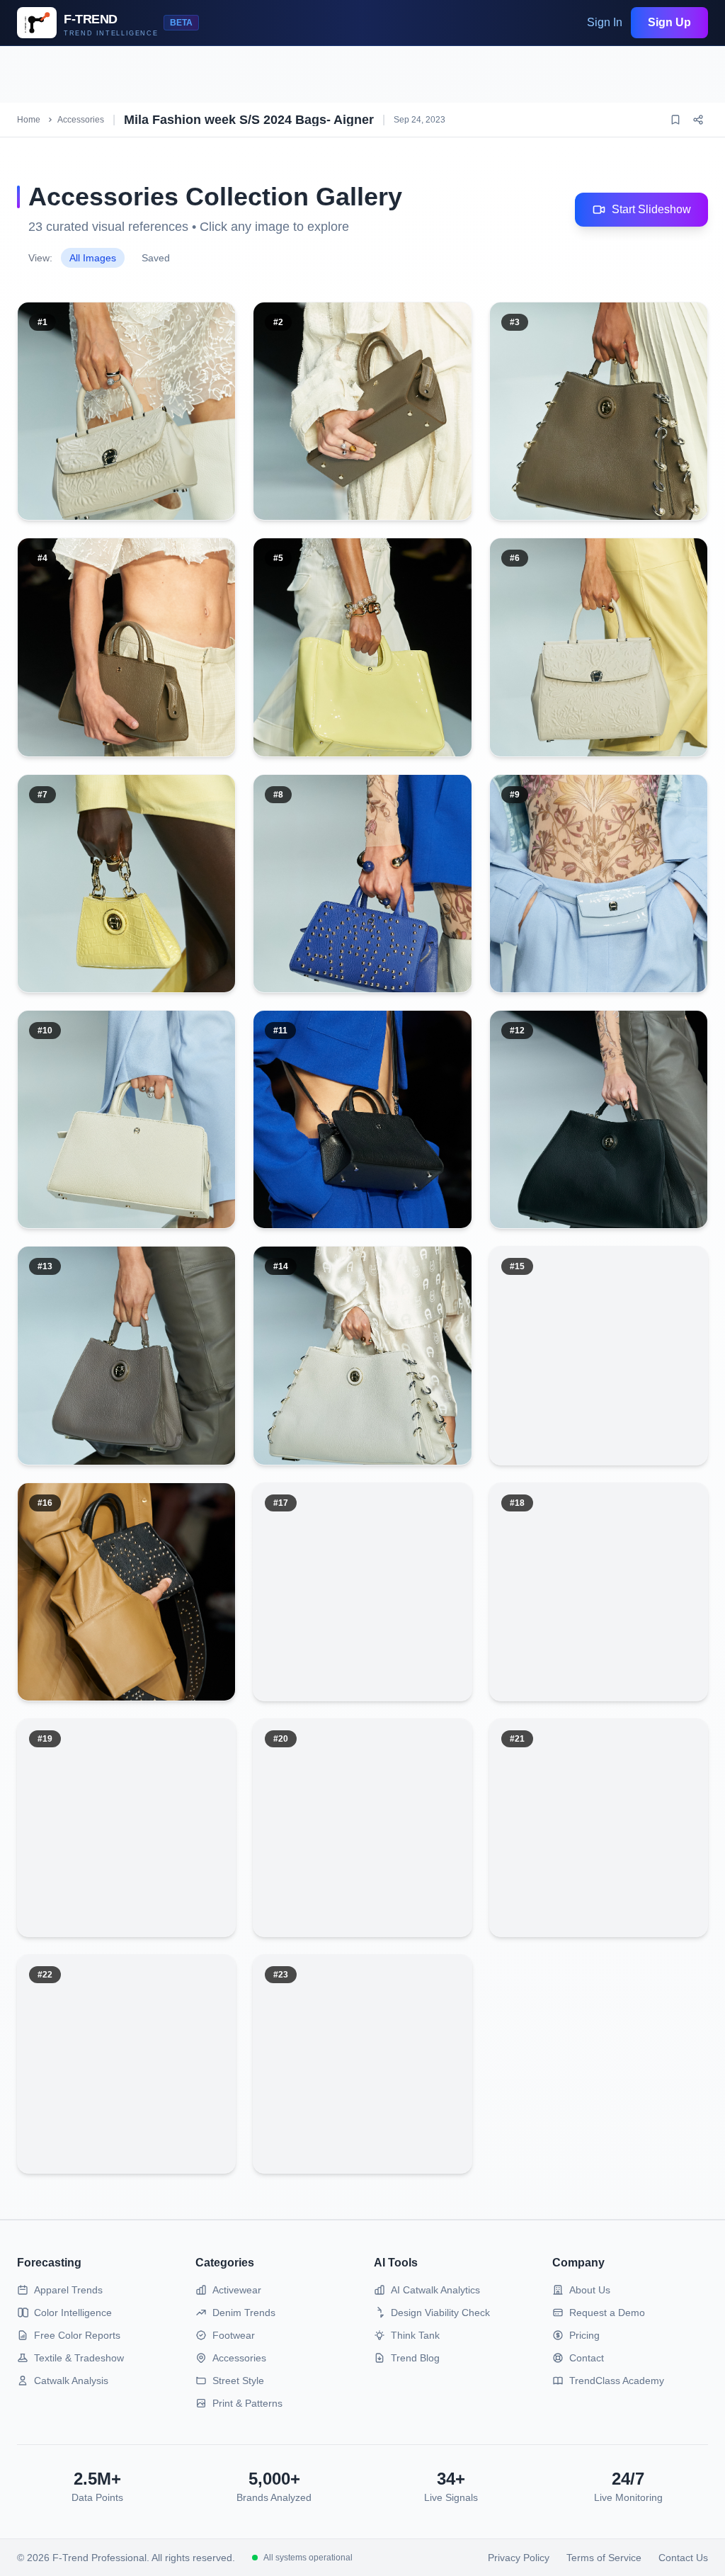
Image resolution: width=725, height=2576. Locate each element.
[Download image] (210, 334)
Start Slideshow (651, 209)
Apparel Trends (68, 2290)
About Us (590, 2290)
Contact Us (683, 2558)
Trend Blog (415, 2358)
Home (29, 120)
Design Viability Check (440, 2313)
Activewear (237, 2290)
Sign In (605, 22)
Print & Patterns (247, 2403)
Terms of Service (604, 2558)
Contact (587, 2358)
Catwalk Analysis (71, 2381)
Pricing (584, 2335)
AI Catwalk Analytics (435, 2290)
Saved (156, 258)
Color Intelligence (73, 2313)
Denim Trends (244, 2313)
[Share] (698, 120)
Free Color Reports (77, 2335)
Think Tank (415, 2335)
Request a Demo (607, 2313)
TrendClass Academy (617, 2381)
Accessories (81, 120)
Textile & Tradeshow (79, 2358)
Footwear (234, 2335)
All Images (93, 258)
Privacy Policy (519, 2558)
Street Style (238, 2381)
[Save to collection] (176, 334)
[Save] (675, 120)
